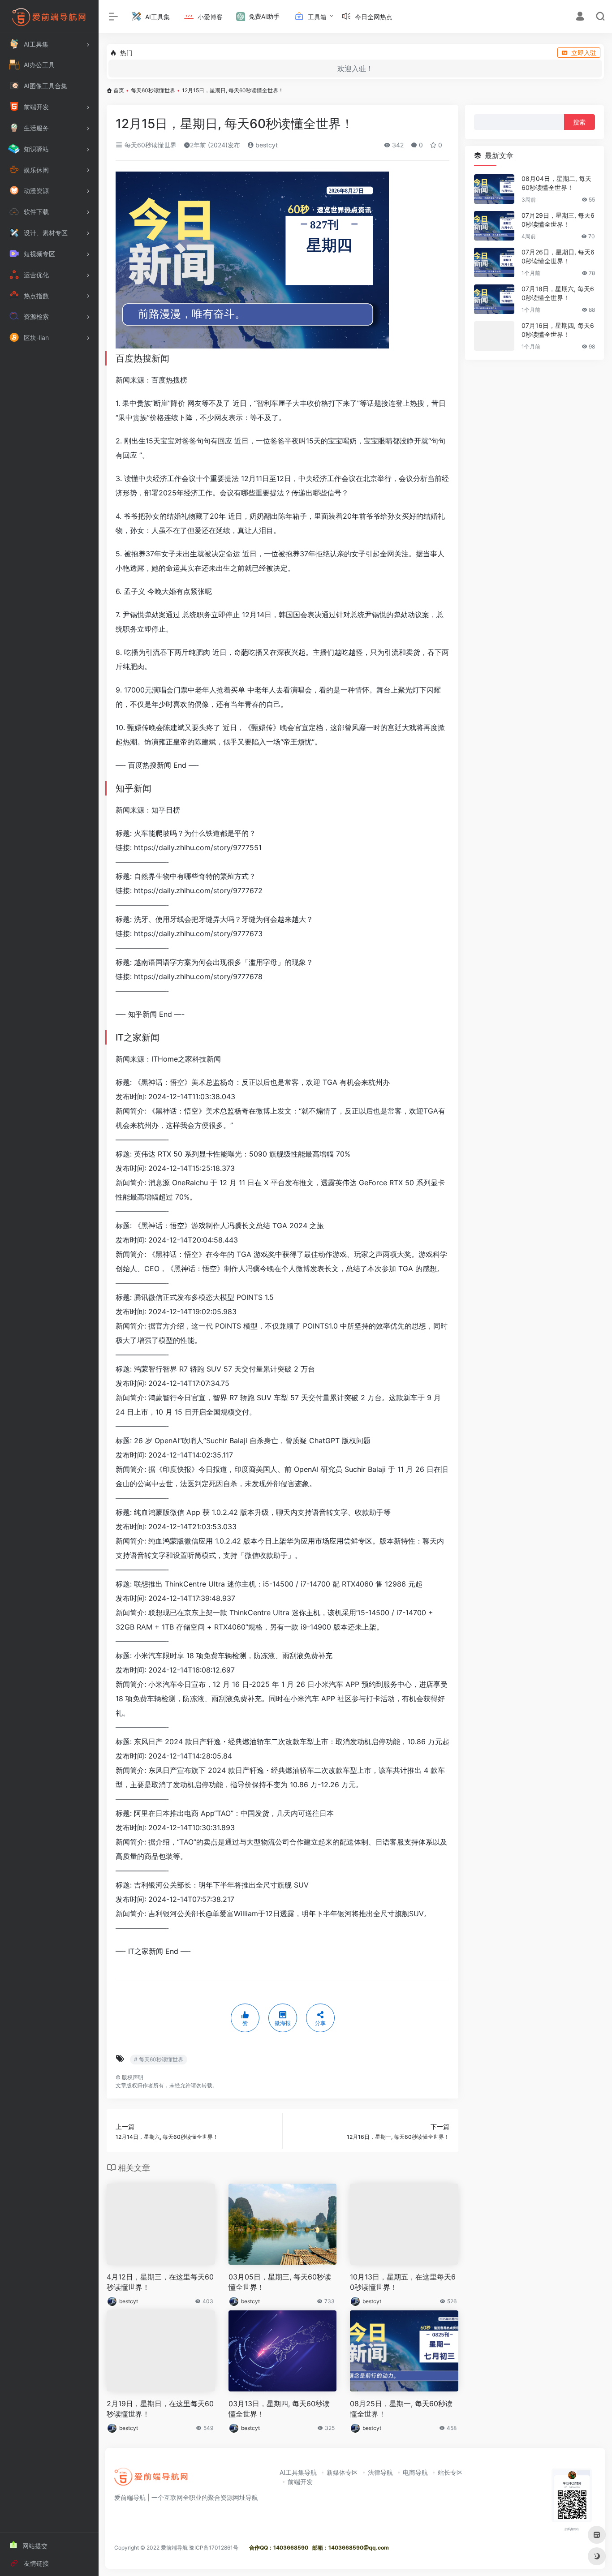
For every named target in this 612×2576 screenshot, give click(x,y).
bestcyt (266, 145)
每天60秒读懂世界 (153, 90)
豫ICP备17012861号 (214, 2548)
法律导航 (380, 2472)
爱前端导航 (174, 2548)
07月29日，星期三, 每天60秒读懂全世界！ (558, 220)
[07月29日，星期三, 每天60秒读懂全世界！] (494, 226)
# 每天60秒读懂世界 (159, 2059)
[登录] (580, 17)
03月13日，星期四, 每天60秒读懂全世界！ (279, 2409)
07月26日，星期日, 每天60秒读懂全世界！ (558, 256)
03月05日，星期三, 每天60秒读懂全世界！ (280, 2282)
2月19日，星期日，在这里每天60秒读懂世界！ (160, 2409)
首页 (119, 90)
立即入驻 (584, 53)
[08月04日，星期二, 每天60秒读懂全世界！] (494, 189)
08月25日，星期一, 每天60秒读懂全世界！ (401, 2409)
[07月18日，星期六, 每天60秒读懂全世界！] (494, 299)
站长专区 (450, 2472)
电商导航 (415, 2472)
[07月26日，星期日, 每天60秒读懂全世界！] (494, 262)
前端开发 (300, 2482)
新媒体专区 (342, 2472)
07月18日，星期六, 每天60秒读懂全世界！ (558, 293)
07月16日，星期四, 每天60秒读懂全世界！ (558, 330)
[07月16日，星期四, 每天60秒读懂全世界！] (494, 336)
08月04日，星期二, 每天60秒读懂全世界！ (556, 183)
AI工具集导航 (298, 2472)
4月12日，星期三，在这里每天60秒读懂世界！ (160, 2282)
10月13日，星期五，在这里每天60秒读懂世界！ (403, 2282)
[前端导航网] (151, 2479)
